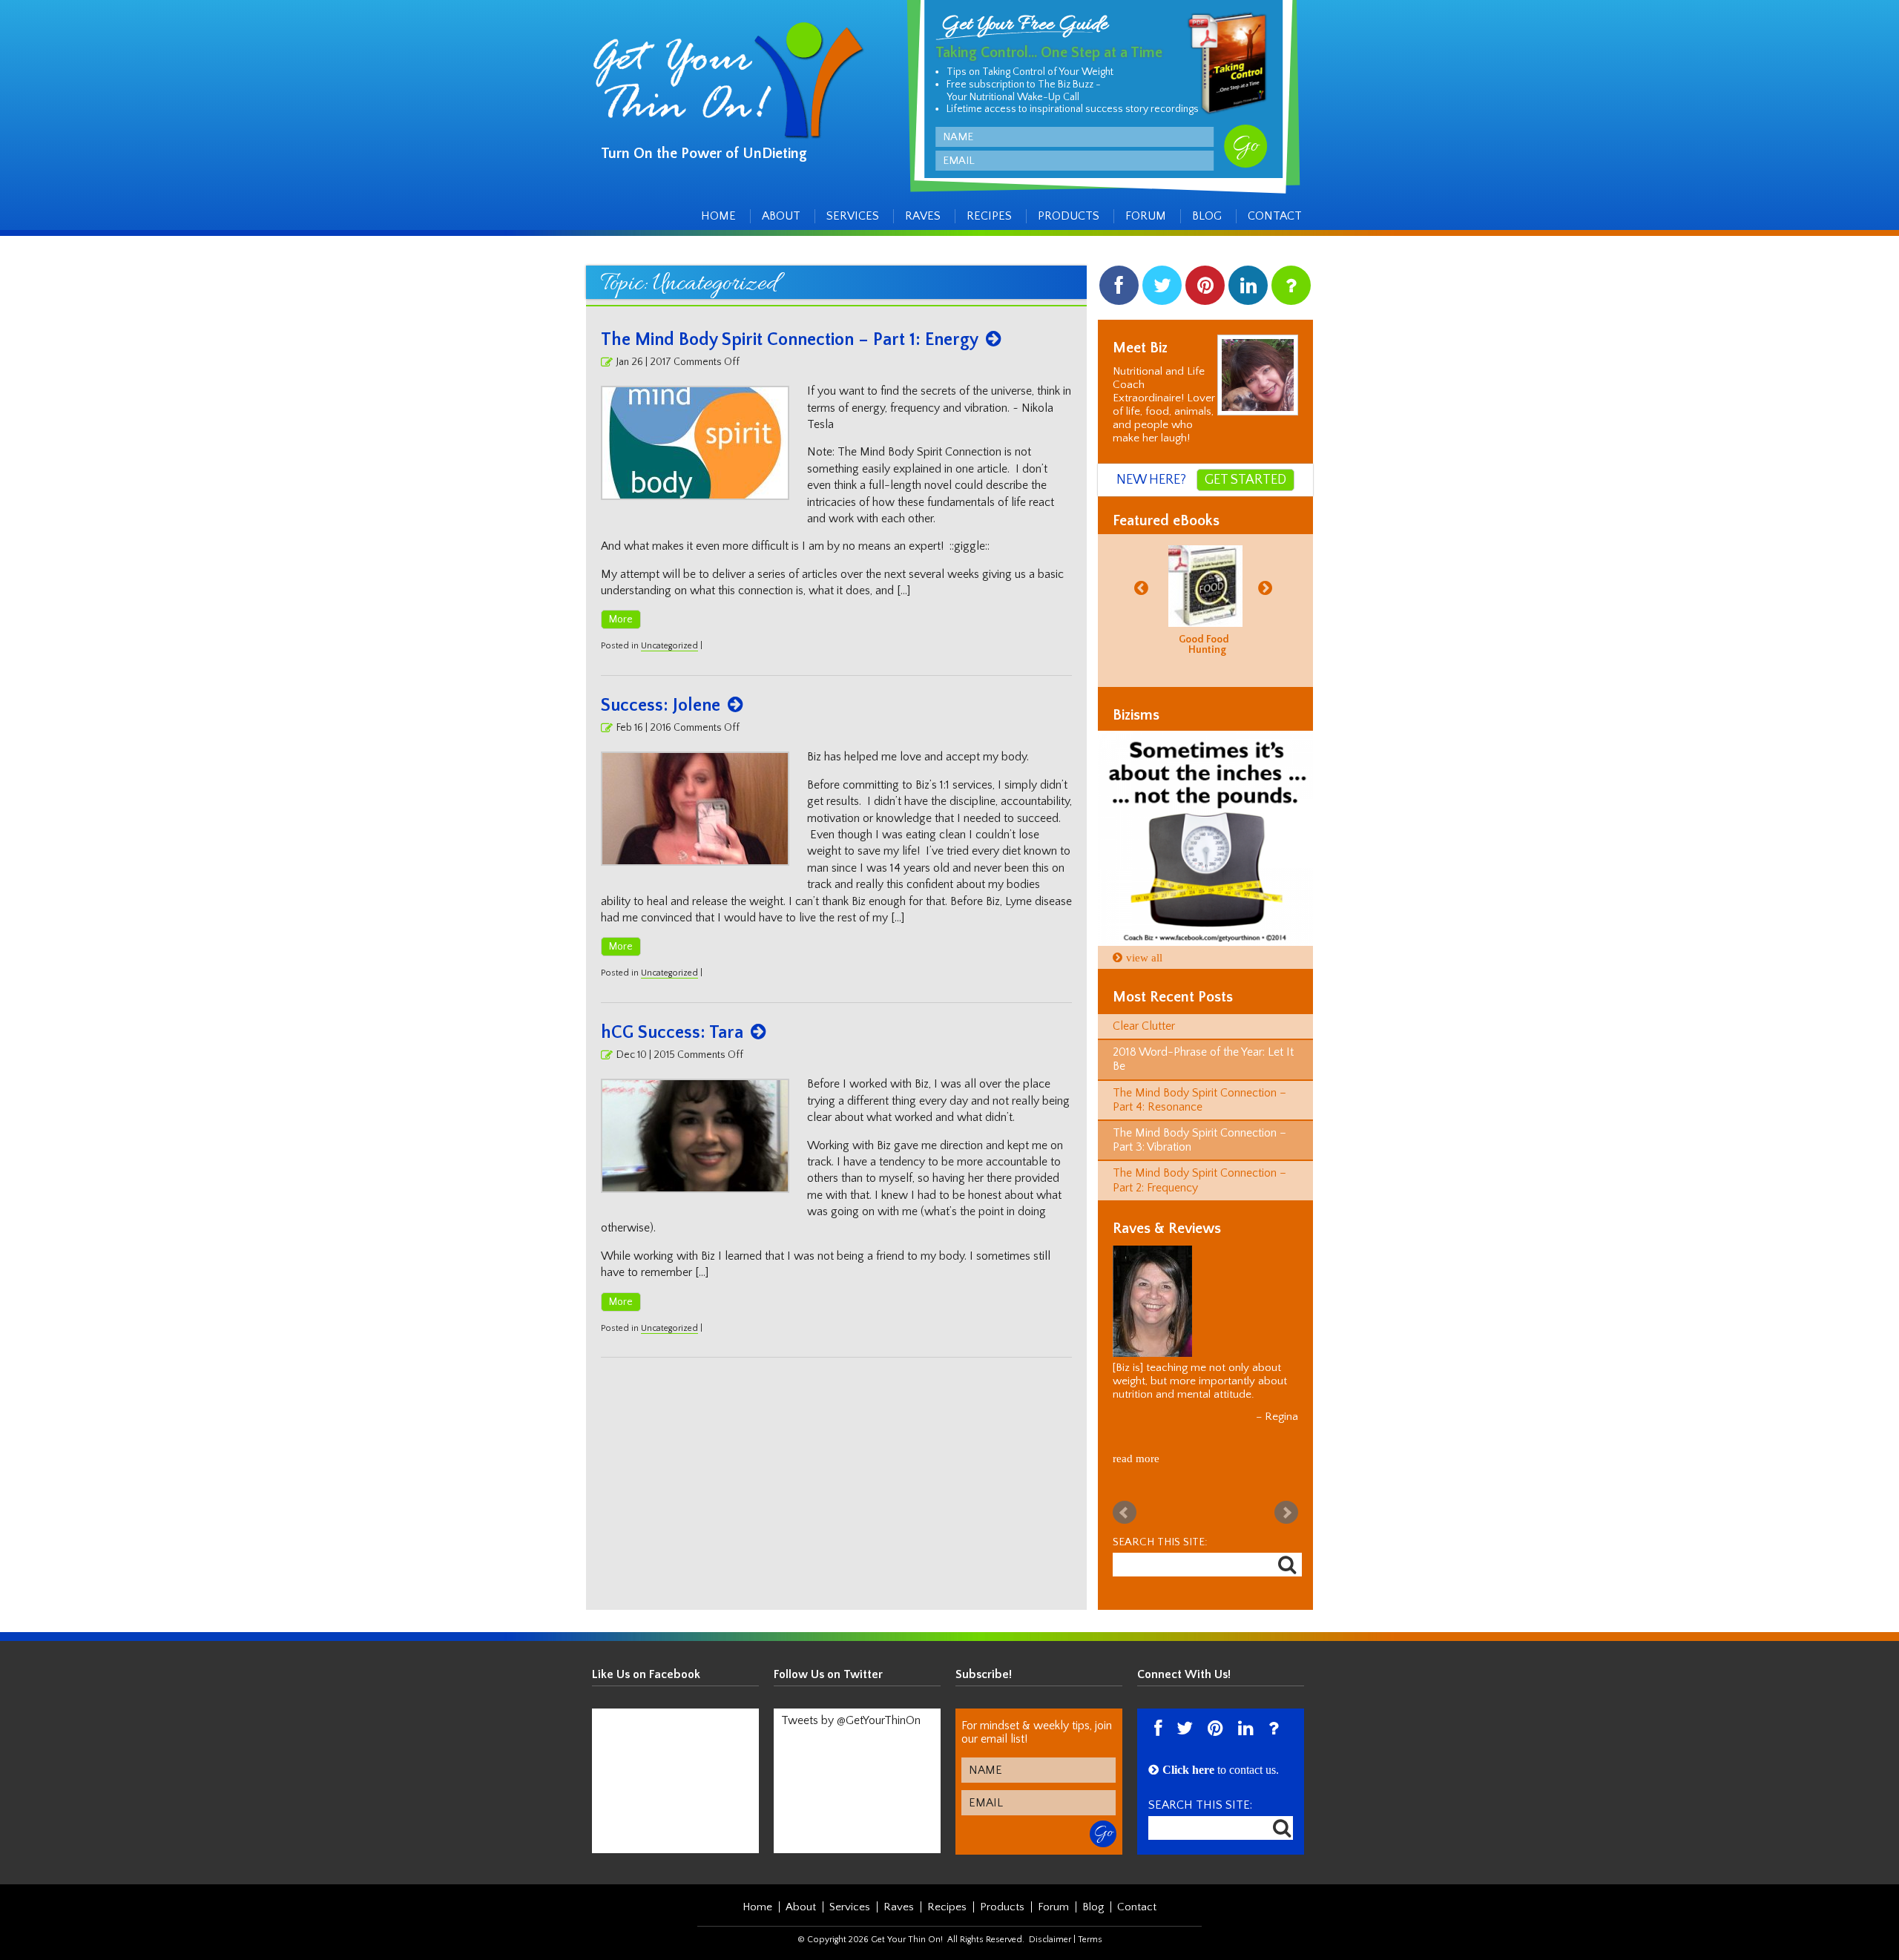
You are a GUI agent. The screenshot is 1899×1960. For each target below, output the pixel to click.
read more (1136, 1458)
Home (718, 216)
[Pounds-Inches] (1205, 838)
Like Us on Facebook (646, 1674)
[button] (1143, 587)
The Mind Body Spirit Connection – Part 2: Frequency (1199, 1180)
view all (1144, 957)
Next (1286, 1513)
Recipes (989, 216)
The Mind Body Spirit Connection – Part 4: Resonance (1199, 1100)
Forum (1146, 216)
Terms (1090, 1940)
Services (853, 216)
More (621, 619)
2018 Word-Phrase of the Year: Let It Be (1203, 1059)
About (781, 216)
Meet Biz (1140, 348)
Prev (1125, 1513)
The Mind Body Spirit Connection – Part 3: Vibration (1199, 1140)
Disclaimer (1050, 1940)
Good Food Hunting (1204, 645)
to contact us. (1221, 1770)
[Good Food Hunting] (1205, 586)
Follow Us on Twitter (828, 1674)
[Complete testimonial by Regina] (1204, 1301)
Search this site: (1160, 1542)
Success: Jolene (661, 706)
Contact (1275, 216)
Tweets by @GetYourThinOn (851, 1720)
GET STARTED (1245, 480)
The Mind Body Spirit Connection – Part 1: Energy (790, 340)
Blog (1207, 216)
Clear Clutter (1144, 1026)
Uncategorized (669, 646)
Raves (923, 216)
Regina (1281, 1417)
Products (1069, 216)
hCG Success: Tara (672, 1033)
